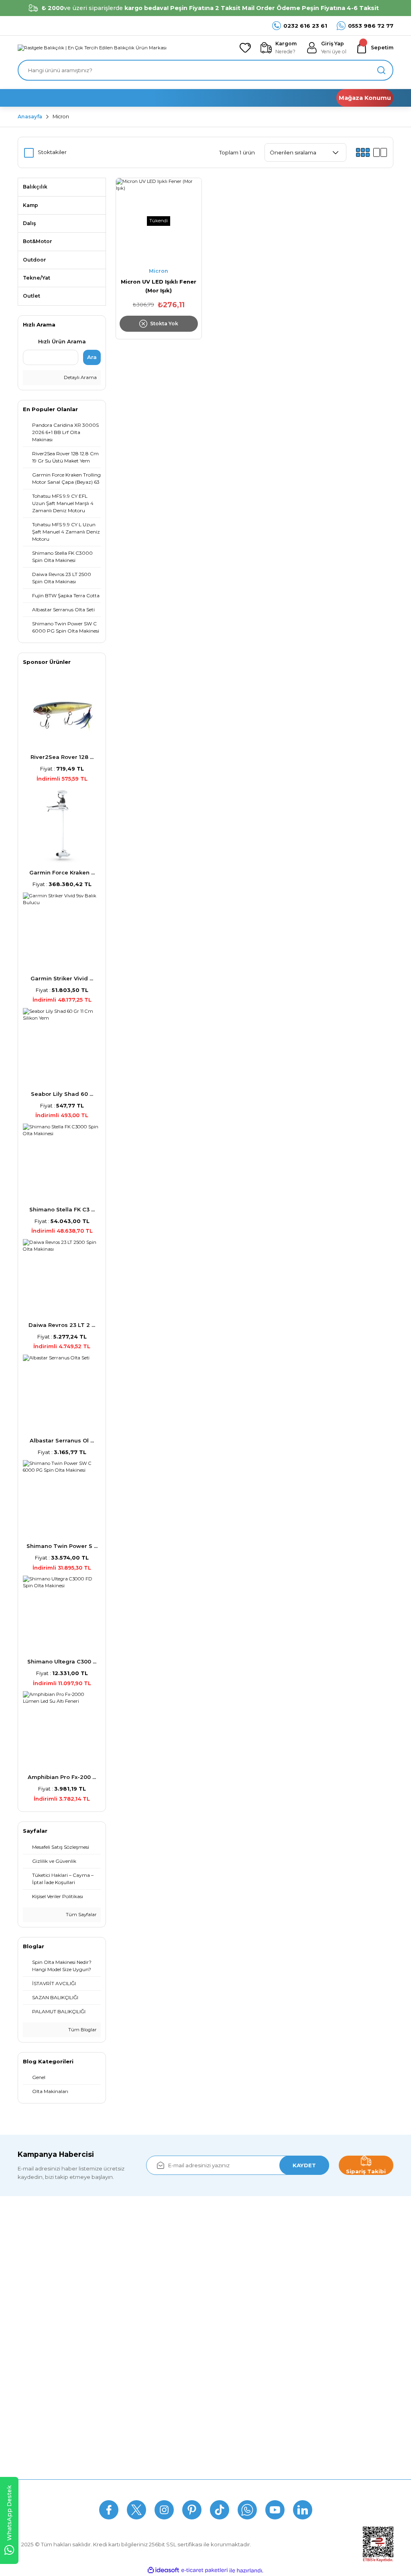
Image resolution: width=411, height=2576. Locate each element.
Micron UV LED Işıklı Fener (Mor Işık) (159, 286)
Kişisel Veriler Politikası (175, 2419)
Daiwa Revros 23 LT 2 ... (62, 1325)
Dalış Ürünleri (292, 2404)
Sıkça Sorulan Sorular (184, 2489)
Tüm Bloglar (82, 2030)
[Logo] (92, 48)
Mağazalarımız (37, 2404)
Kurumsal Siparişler (43, 2419)
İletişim (294, 2489)
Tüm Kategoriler (296, 2451)
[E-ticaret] (204, 2571)
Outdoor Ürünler (296, 2435)
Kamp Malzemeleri (299, 2387)
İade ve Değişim (167, 2435)
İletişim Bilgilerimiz (42, 2451)
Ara (92, 357)
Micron (61, 117)
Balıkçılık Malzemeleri (303, 2372)
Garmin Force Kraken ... (62, 872)
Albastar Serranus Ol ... (62, 1440)
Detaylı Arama (80, 377)
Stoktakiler (52, 152)
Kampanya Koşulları (172, 2451)
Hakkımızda (33, 2372)
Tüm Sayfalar (81, 1915)
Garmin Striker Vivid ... (62, 978)
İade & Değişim (250, 2489)
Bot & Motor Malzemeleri (307, 2419)
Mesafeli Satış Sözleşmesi (180, 2372)
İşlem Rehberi (36, 2435)
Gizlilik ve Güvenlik (170, 2387)
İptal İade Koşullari (170, 2404)
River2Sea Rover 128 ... (62, 757)
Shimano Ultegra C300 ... (62, 1661)
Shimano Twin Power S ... (62, 1546)
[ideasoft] (163, 2570)
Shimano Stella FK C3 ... (62, 1209)
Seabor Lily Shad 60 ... (62, 1094)
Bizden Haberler (39, 2387)
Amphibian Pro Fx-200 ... (62, 1777)
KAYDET (304, 2165)
